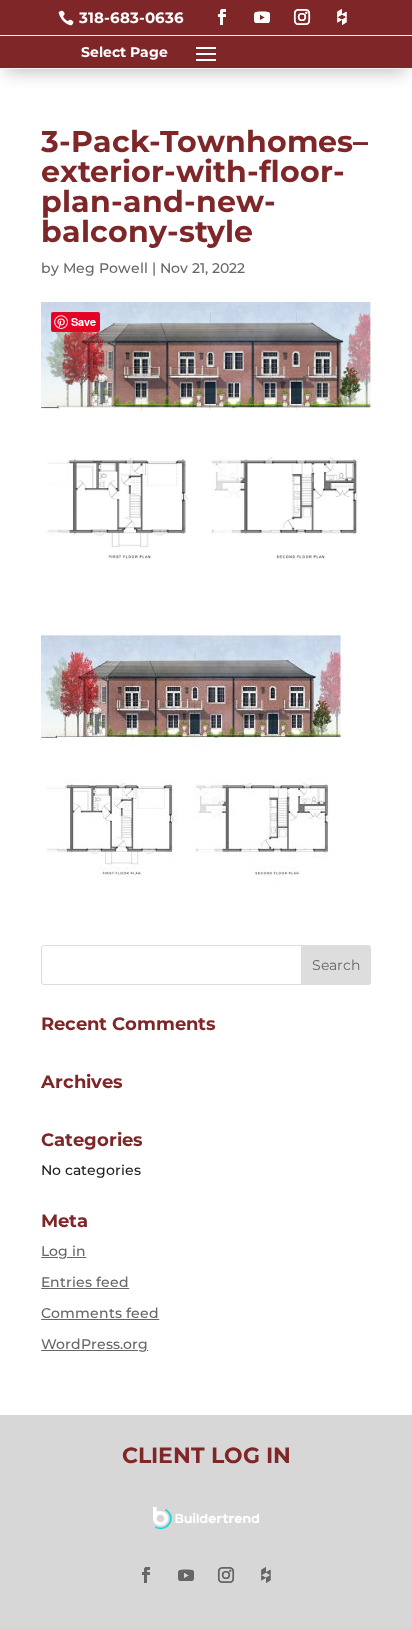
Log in (63, 1251)
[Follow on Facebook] (222, 8)
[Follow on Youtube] (262, 8)
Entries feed (85, 1282)
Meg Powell (105, 268)
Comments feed (100, 1313)
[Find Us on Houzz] (342, 8)
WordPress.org (94, 1344)
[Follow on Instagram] (302, 8)
